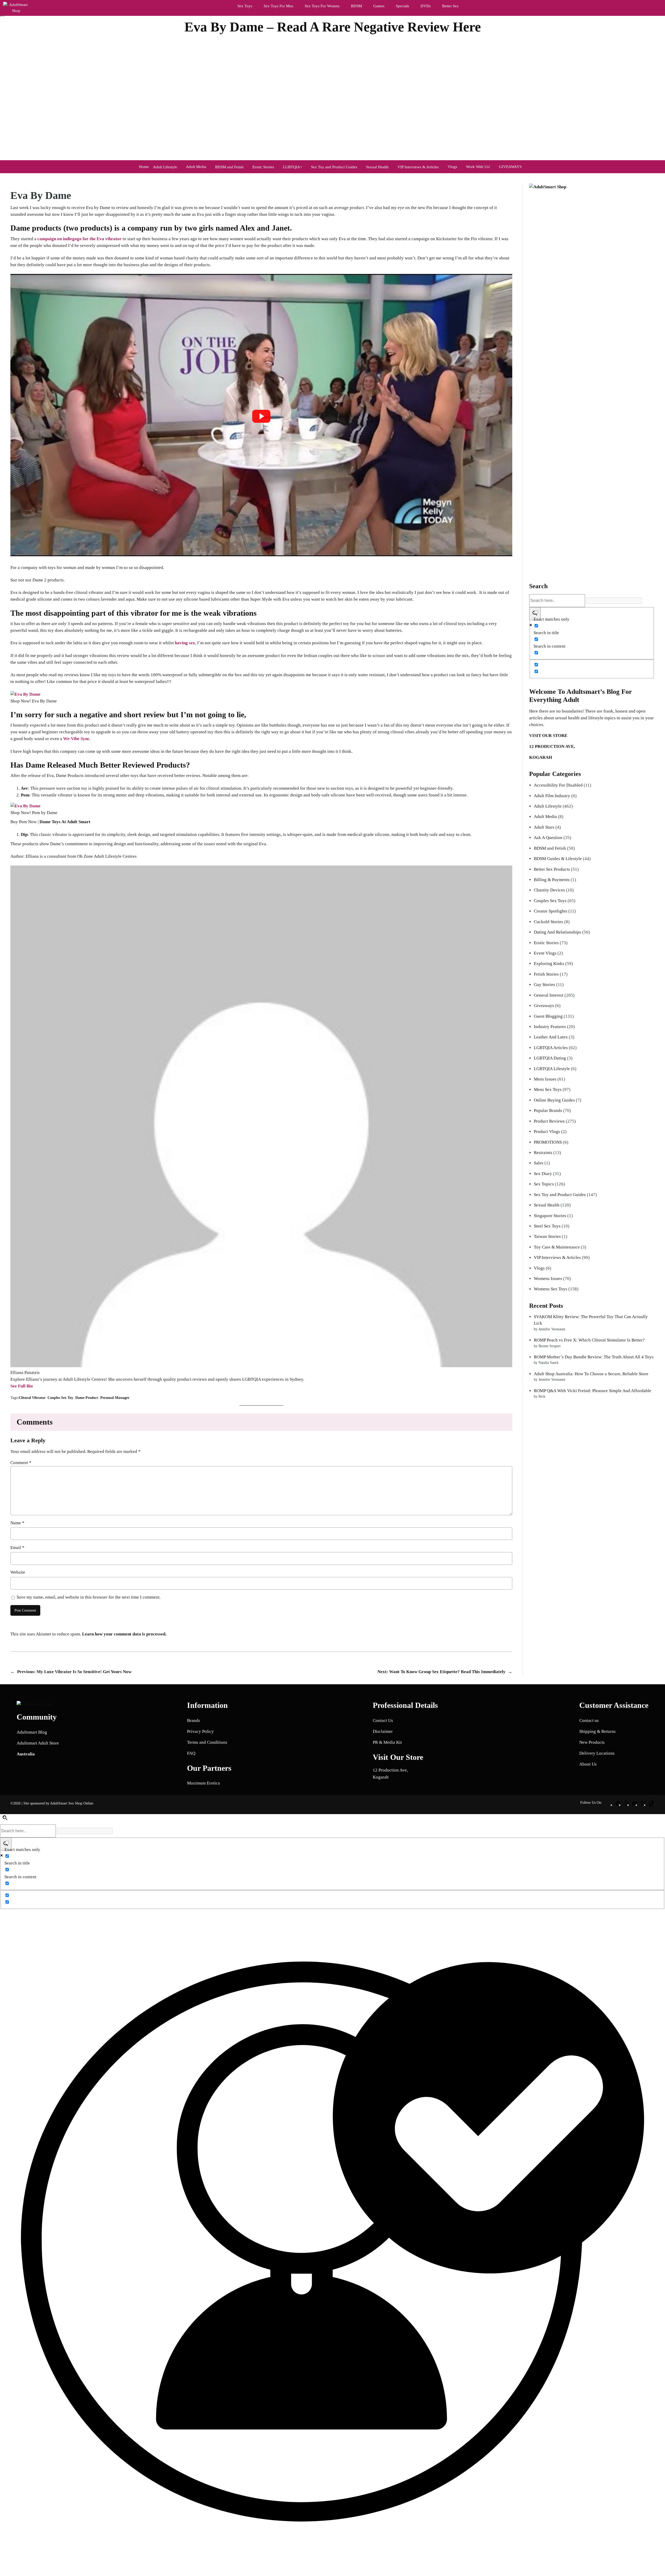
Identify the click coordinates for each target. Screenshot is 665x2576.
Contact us (589, 1720)
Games (379, 6)
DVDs (426, 6)
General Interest (549, 995)
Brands (194, 1720)
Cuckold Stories (548, 922)
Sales (539, 1163)
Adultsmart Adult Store (38, 1743)
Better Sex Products (552, 869)
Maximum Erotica (204, 1783)
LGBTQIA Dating (550, 1058)
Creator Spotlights (551, 911)
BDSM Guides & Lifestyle (558, 859)
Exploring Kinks (549, 964)
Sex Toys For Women (322, 6)
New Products (592, 1742)
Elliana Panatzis (348, 39)
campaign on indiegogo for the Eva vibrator (79, 239)
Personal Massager (115, 1398)
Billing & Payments (552, 880)
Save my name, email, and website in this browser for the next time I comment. (89, 1597)
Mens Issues (545, 1079)
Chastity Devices (549, 890)
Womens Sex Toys (551, 1289)
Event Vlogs (545, 953)
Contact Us (383, 1720)
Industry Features (550, 1027)
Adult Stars (544, 827)
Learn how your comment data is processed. (124, 1634)
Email (17, 1548)
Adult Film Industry (552, 796)
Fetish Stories (546, 974)
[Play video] (261, 416)
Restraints (543, 1153)
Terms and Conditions (207, 1742)
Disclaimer (383, 1731)
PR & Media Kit (387, 1742)
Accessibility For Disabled (558, 785)
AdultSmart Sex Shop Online (72, 1803)
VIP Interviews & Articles (557, 1257)
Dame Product (87, 1398)
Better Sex (450, 6)
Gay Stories (544, 985)
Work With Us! (478, 167)
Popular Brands (548, 1111)
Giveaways (544, 1006)
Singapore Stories (550, 1216)
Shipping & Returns (597, 1731)
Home (144, 167)
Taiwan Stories (547, 1236)
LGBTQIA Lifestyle (552, 1069)
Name (17, 1523)
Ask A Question (548, 838)
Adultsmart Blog (32, 1732)
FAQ (191, 1753)
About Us (588, 1764)
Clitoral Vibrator (32, 1398)
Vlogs (452, 167)
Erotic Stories (546, 943)
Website (18, 1572)
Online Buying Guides (554, 1100)
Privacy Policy (200, 1731)
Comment (21, 1463)
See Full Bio (22, 1386)
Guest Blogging (548, 1016)
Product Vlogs (547, 1132)
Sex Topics (544, 1184)
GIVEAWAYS (510, 167)
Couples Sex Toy (60, 1398)
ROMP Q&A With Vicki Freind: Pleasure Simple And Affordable (593, 1391)
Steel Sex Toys (547, 1226)
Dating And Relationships (557, 932)
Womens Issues (548, 1279)
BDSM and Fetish (550, 848)
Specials (403, 6)
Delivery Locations (597, 1753)
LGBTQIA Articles (551, 1048)
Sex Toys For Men (278, 6)
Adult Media (196, 167)
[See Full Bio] (36, 1386)
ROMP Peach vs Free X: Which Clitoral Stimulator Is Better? (589, 1340)
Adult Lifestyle (548, 806)
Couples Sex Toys (550, 901)
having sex (185, 643)
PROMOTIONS (548, 1142)
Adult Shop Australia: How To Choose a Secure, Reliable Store (591, 1374)
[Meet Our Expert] (332, 2243)
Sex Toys (245, 6)
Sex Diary (543, 1174)
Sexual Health (547, 1205)
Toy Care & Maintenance (557, 1247)
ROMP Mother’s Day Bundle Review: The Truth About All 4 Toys (594, 1357)
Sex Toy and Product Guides (560, 1195)
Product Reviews (549, 1121)
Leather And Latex (551, 1037)
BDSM (356, 6)
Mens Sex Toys (548, 1089)
